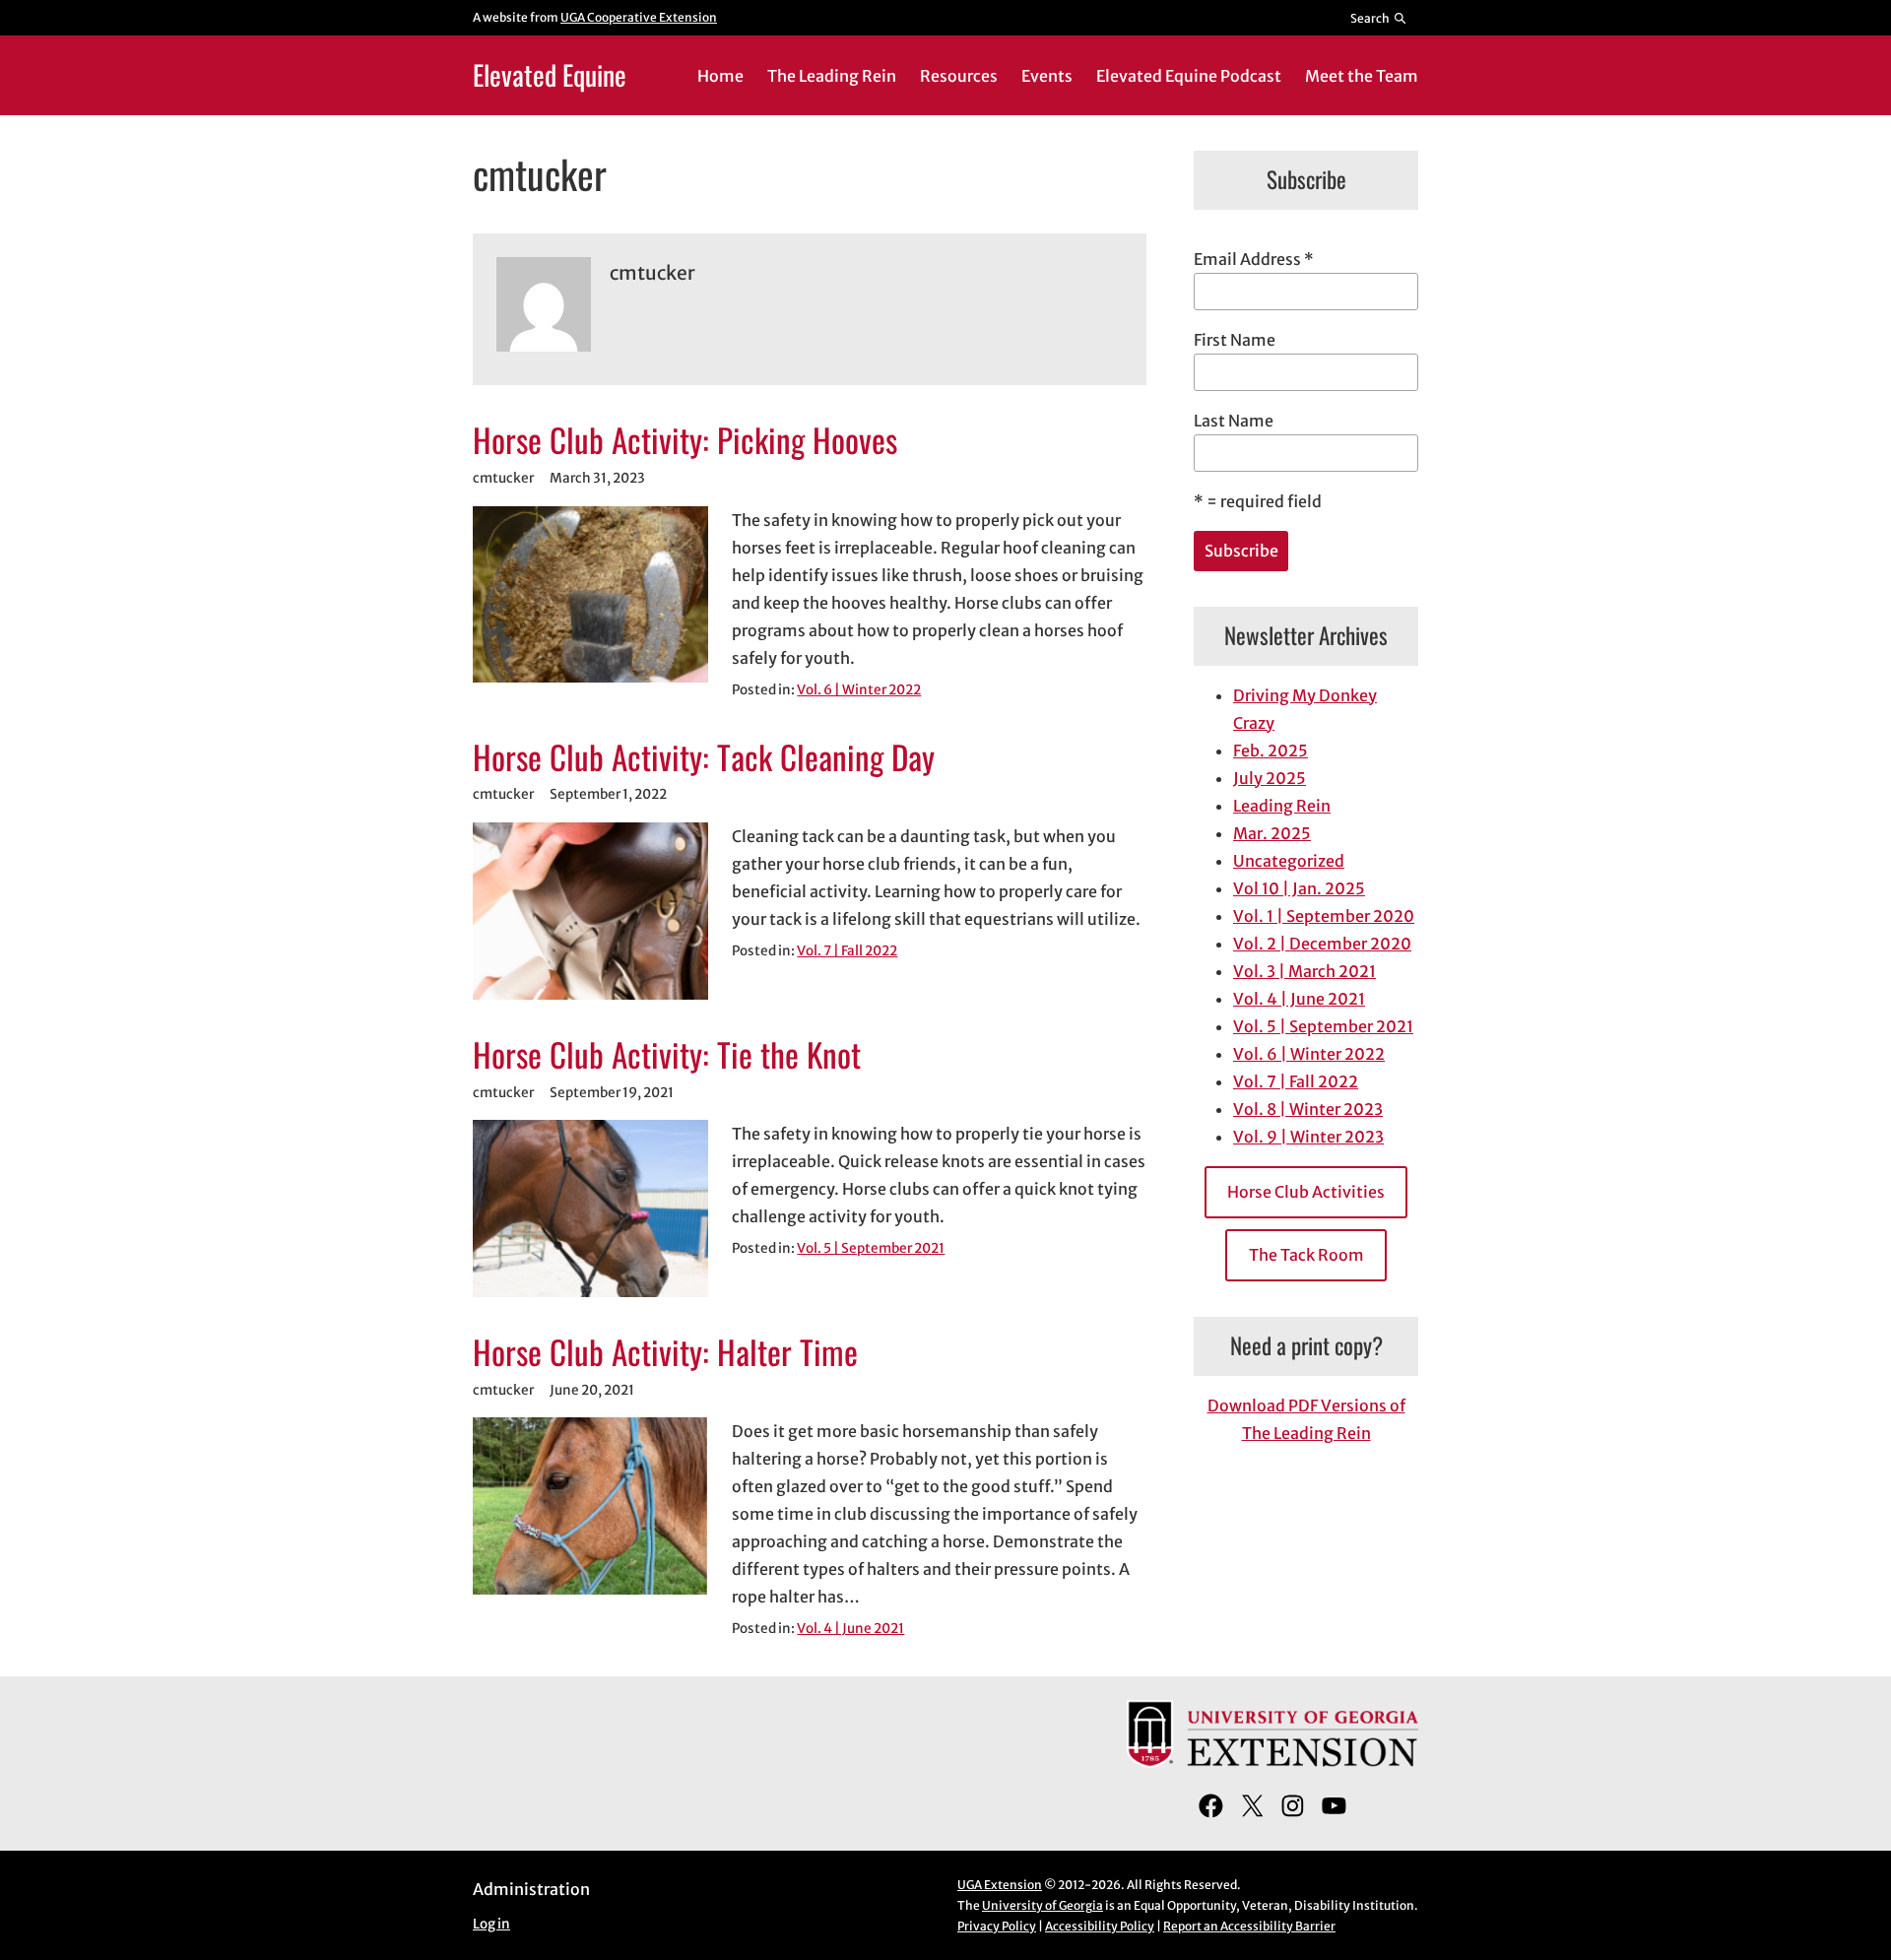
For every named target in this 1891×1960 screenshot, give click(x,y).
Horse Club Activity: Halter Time (665, 1352)
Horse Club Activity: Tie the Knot (667, 1055)
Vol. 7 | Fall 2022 (847, 951)
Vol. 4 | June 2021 (850, 1629)
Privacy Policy (997, 1926)
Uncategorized (1289, 861)
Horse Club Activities (1306, 1192)
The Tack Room (1306, 1255)
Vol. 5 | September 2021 (871, 1248)
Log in (491, 1924)
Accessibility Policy (1100, 1926)
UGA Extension (1000, 1885)
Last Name (1234, 421)
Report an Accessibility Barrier (1249, 1926)
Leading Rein (1282, 806)
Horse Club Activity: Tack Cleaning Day (704, 757)
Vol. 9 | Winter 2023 (1308, 1137)
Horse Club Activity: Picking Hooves (685, 440)
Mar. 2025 (1272, 833)
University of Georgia (1043, 1905)
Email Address (1254, 259)
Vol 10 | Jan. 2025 (1299, 888)
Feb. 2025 (1271, 751)
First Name (1235, 340)
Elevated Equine (550, 74)
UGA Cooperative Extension (639, 17)
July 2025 (1270, 778)
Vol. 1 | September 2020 (1324, 916)
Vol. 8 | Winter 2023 (1308, 1109)
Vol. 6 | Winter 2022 (859, 690)
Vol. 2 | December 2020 (1322, 944)
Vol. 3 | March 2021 (1304, 971)
